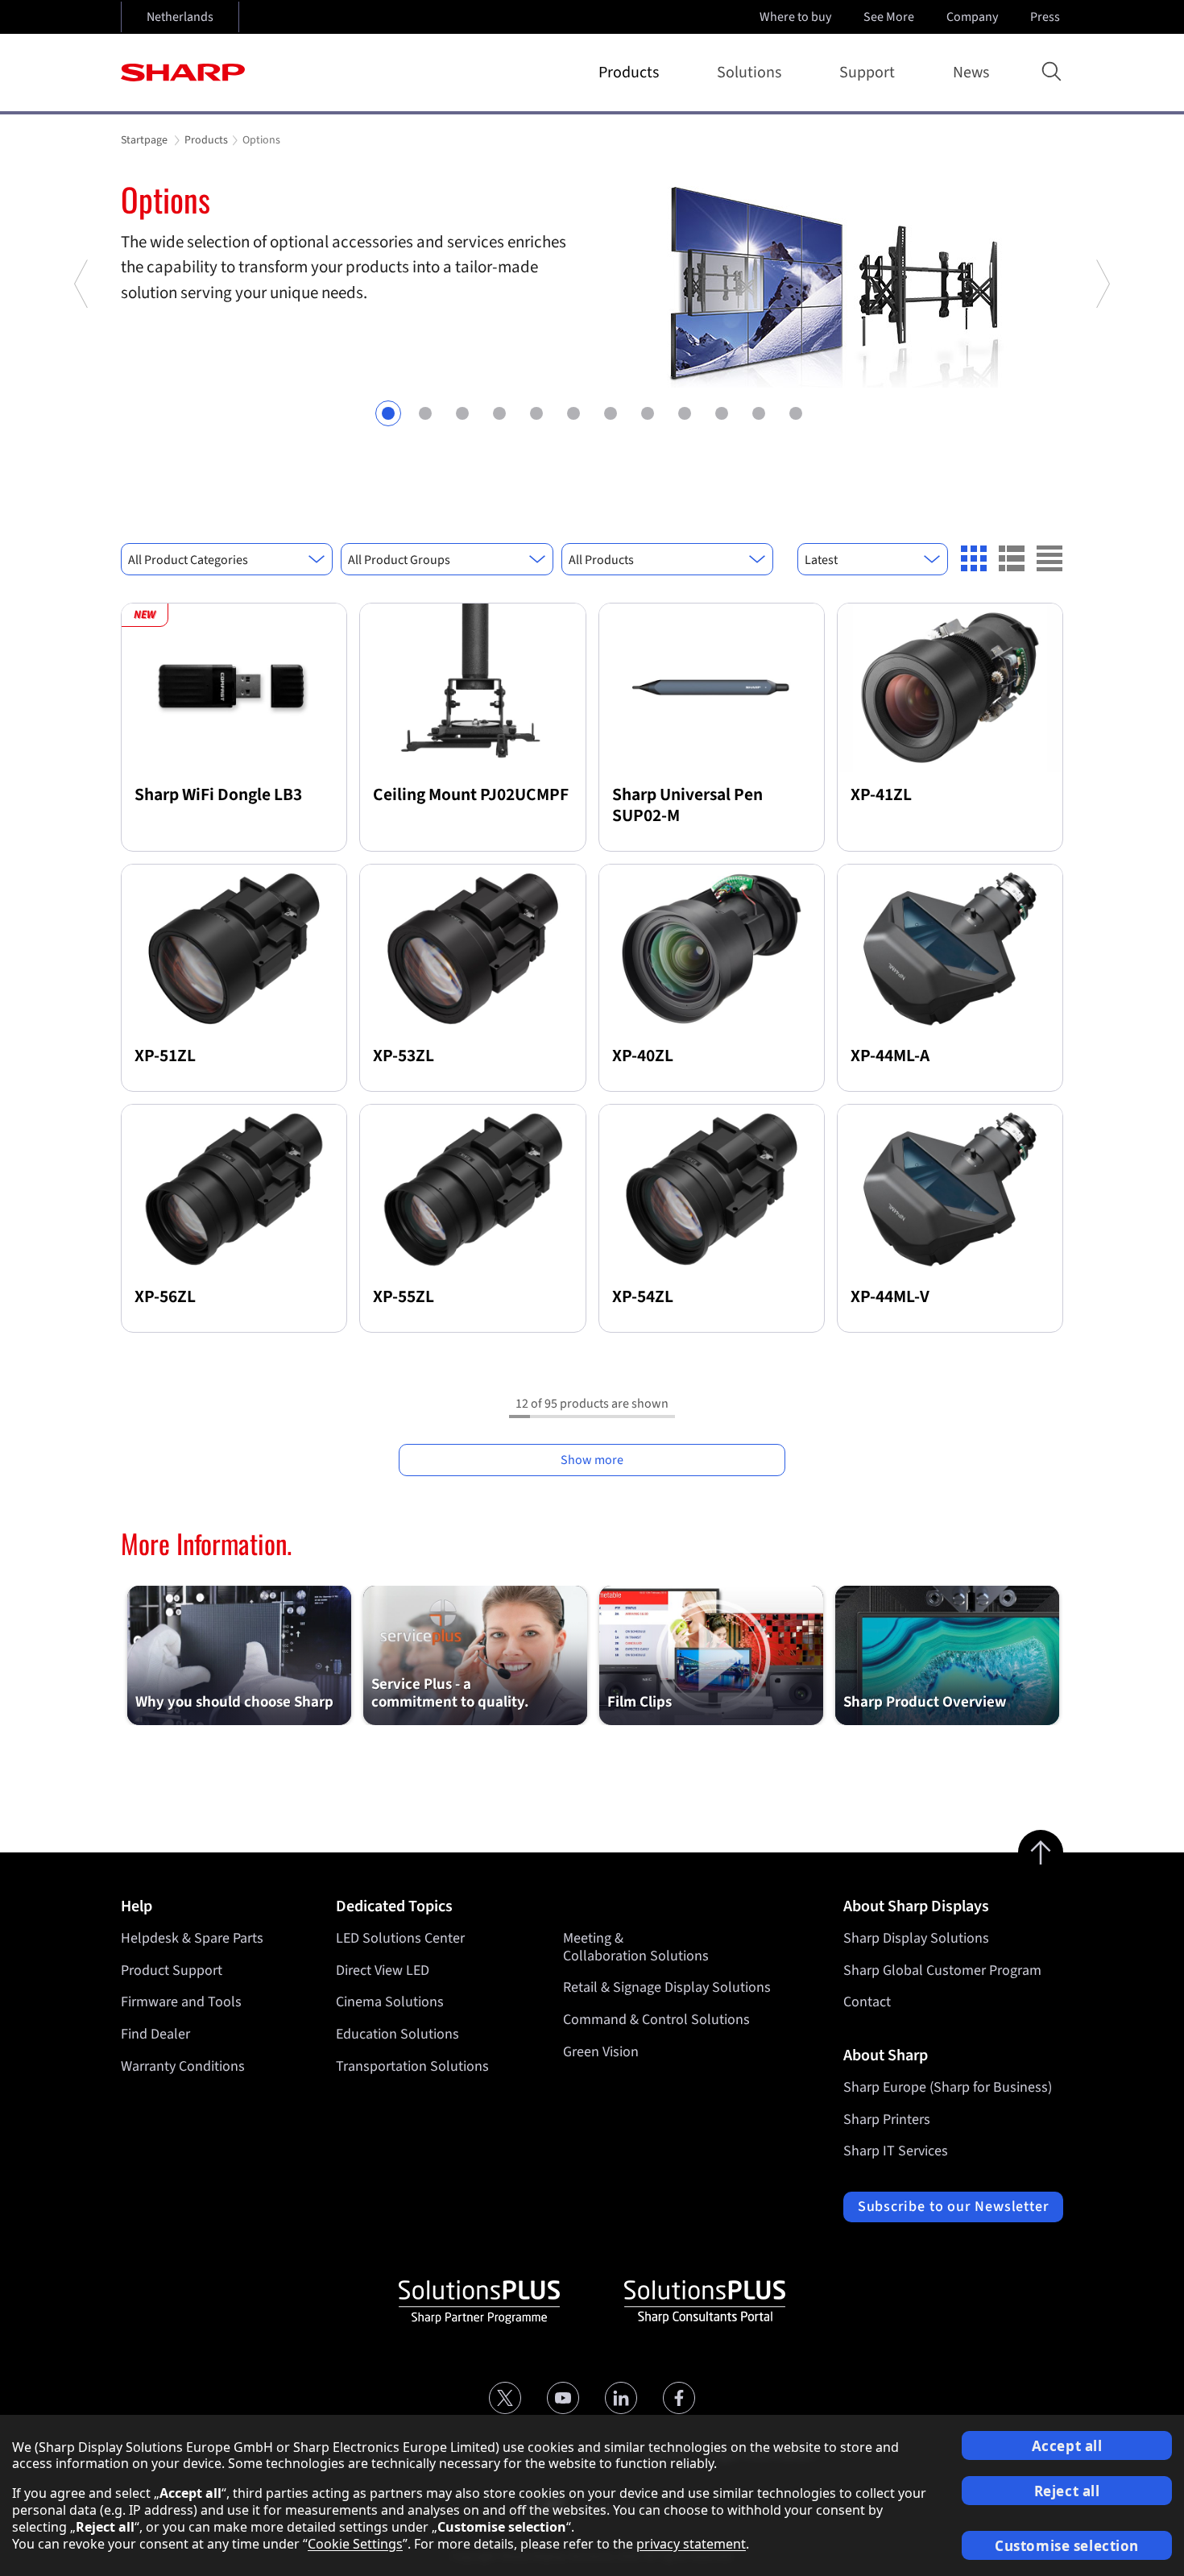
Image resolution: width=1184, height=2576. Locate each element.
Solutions (749, 73)
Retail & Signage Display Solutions (667, 1987)
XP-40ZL (643, 1056)
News (971, 73)
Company (972, 17)
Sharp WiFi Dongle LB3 (218, 795)
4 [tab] (499, 413)
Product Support (172, 1970)
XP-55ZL (404, 1297)
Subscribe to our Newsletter (953, 2207)
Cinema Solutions (390, 2002)
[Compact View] (974, 558)
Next (1102, 347)
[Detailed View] (1012, 558)
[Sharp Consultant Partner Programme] (705, 2302)
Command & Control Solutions (656, 2020)
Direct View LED (383, 1970)
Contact (867, 2002)
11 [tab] (759, 413)
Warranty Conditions (183, 2066)
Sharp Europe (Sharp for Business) (948, 2087)
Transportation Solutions (412, 2066)
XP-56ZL (165, 1297)
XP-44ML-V (890, 1297)
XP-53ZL (404, 1056)
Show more (592, 1460)
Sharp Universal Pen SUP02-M (687, 805)
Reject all (1067, 2491)
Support (867, 73)
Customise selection (1067, 2546)
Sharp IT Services (896, 2151)
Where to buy (795, 17)
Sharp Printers (887, 2120)
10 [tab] (722, 413)
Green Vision (601, 2052)
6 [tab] (573, 413)
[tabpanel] (592, 284)
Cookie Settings (355, 2544)
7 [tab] (611, 413)
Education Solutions (397, 2034)
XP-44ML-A (890, 1056)
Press (1045, 17)
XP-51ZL (165, 1056)
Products (629, 73)
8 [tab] (648, 413)
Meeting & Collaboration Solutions (636, 1947)
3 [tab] (462, 413)
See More (889, 17)
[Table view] (1049, 558)
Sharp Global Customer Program (942, 1970)
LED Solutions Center (400, 1938)
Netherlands (180, 17)
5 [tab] (536, 413)
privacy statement (691, 2544)
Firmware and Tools (181, 2002)
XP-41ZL (881, 795)
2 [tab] (425, 413)
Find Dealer (155, 2034)
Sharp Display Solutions (916, 1938)
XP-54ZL (643, 1297)
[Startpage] (183, 73)
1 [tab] (388, 413)
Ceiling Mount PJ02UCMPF (471, 795)
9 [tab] (685, 413)
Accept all (1067, 2446)
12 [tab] (796, 413)
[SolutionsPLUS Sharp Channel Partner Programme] (479, 2302)
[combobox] (227, 559)
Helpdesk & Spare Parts (192, 1938)
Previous (82, 347)
